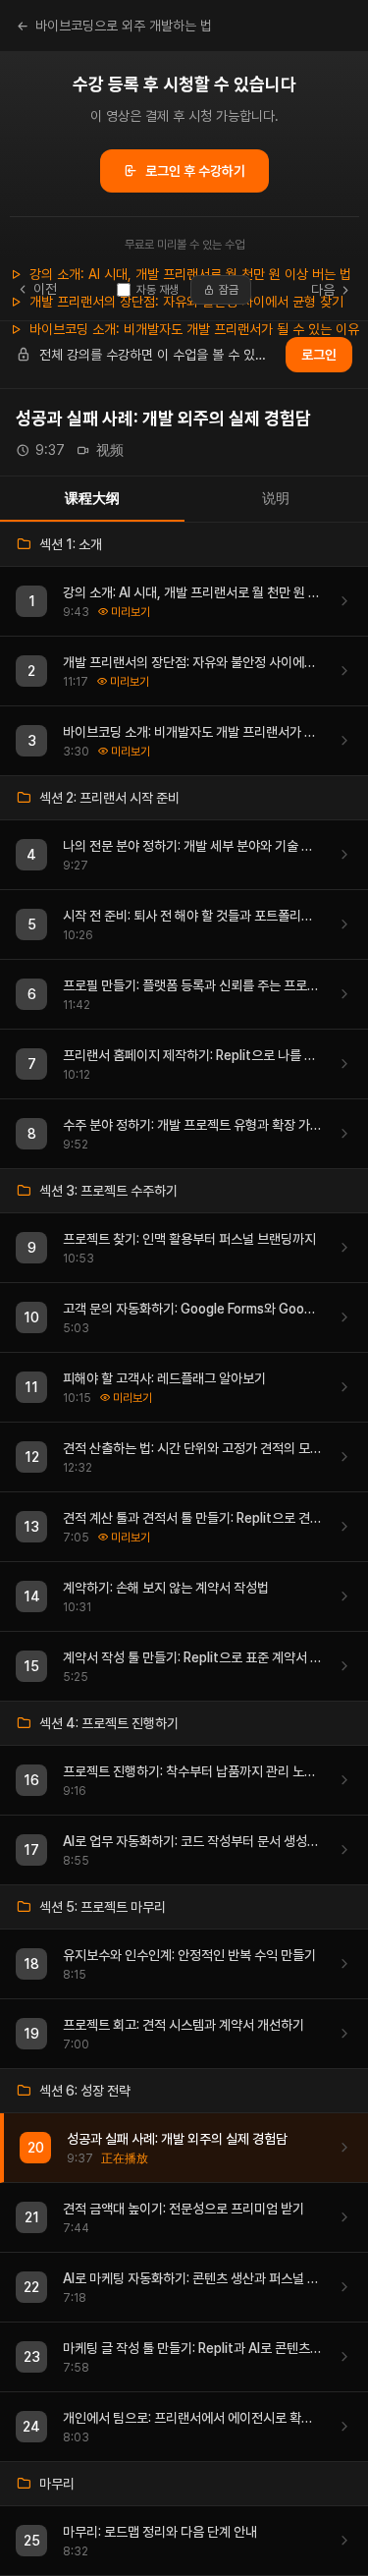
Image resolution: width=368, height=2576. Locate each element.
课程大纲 (92, 498)
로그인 (319, 355)
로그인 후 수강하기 (195, 171)
